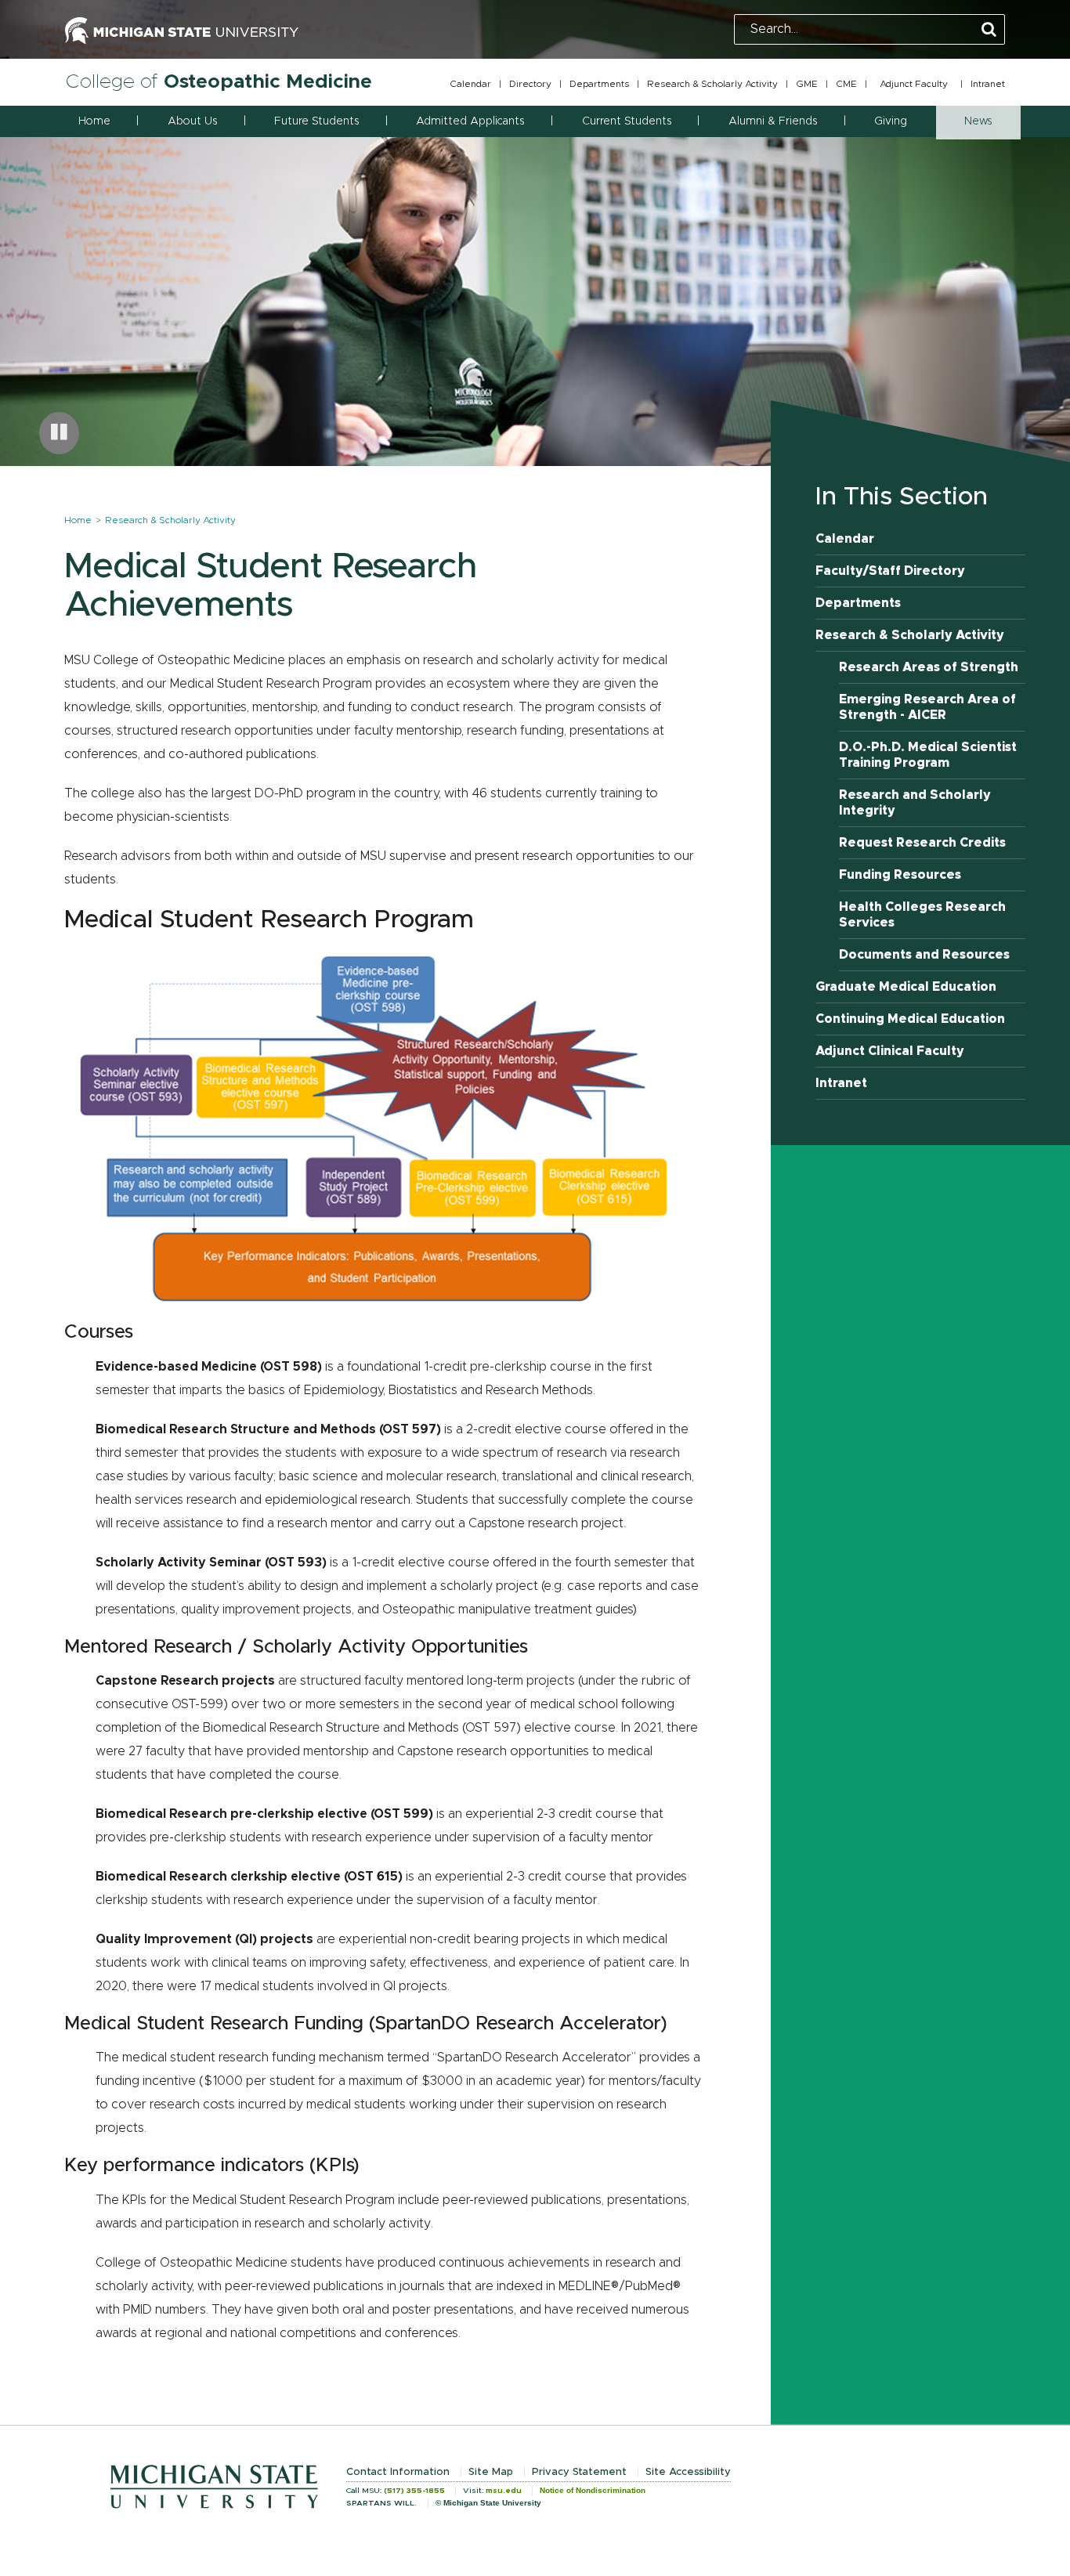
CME (846, 84)
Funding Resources (900, 875)
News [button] (978, 121)
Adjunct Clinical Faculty (890, 1051)
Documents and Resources (924, 955)
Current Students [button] (627, 121)
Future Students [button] (316, 121)
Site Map (491, 2472)
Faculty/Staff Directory (890, 571)
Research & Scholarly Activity (712, 84)
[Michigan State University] (182, 29)
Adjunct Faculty (914, 84)
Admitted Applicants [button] (470, 121)
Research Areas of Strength (929, 667)
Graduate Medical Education (906, 987)
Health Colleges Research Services (922, 915)
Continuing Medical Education (910, 1019)
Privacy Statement (579, 2472)
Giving (891, 121)
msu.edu (504, 2491)
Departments (599, 84)
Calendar (470, 84)
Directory (530, 84)
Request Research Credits (922, 843)
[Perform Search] (989, 30)
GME (807, 84)
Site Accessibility (688, 2472)
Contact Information (398, 2472)
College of (219, 82)
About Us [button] (192, 121)
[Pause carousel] (59, 433)
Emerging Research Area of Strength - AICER (927, 707)
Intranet (988, 84)
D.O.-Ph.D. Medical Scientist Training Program (928, 755)
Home (94, 121)
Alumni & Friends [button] (773, 121)
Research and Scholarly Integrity (915, 803)
